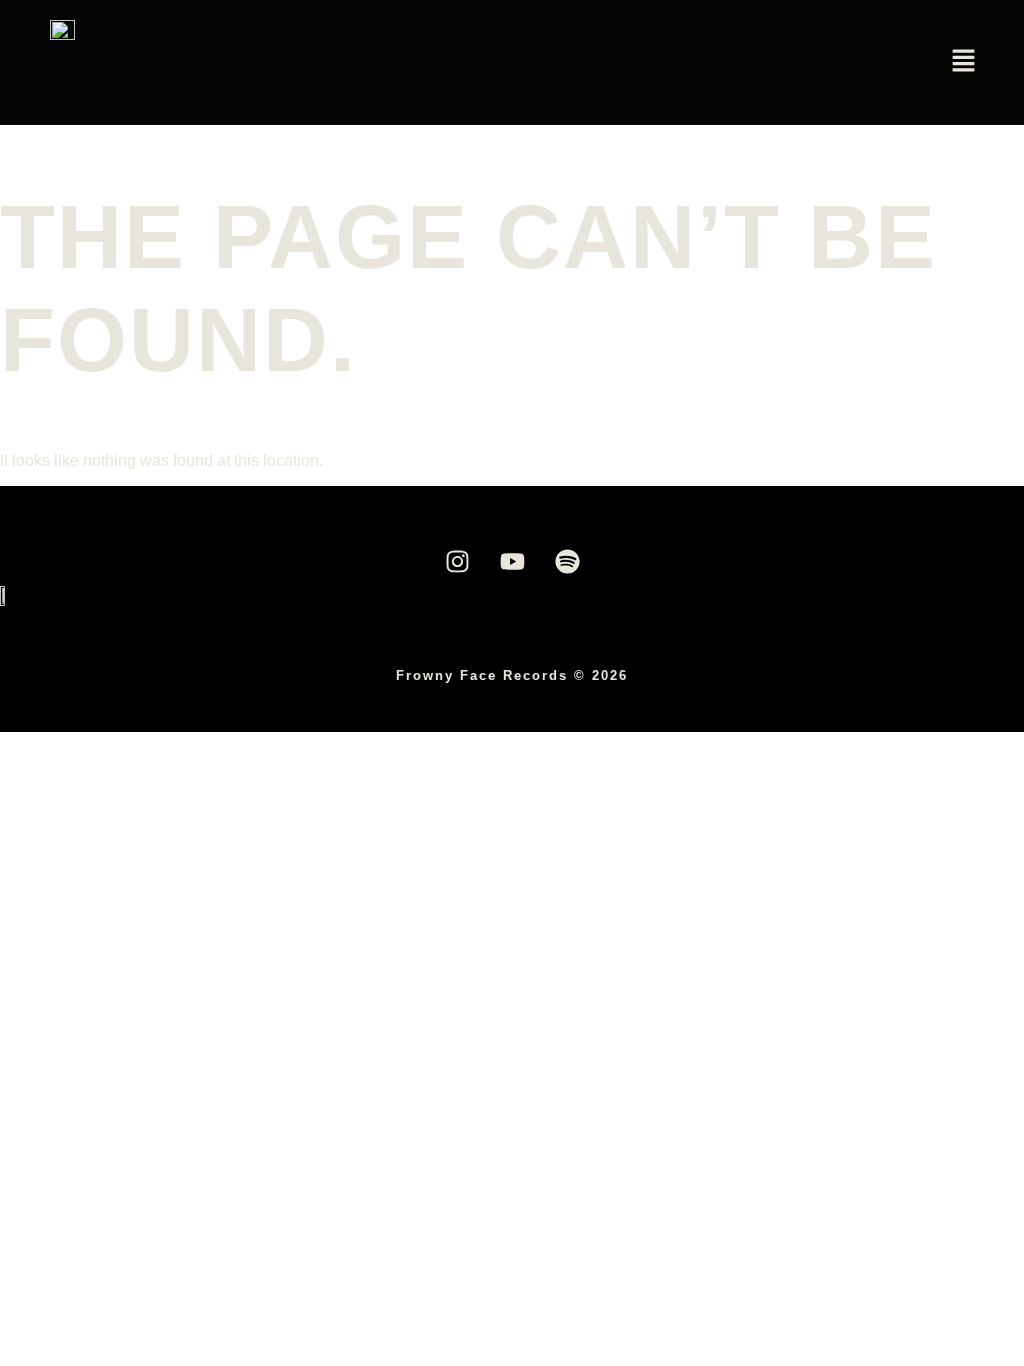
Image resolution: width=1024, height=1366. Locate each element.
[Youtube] (512, 561)
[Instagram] (457, 561)
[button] (964, 63)
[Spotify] (567, 561)
